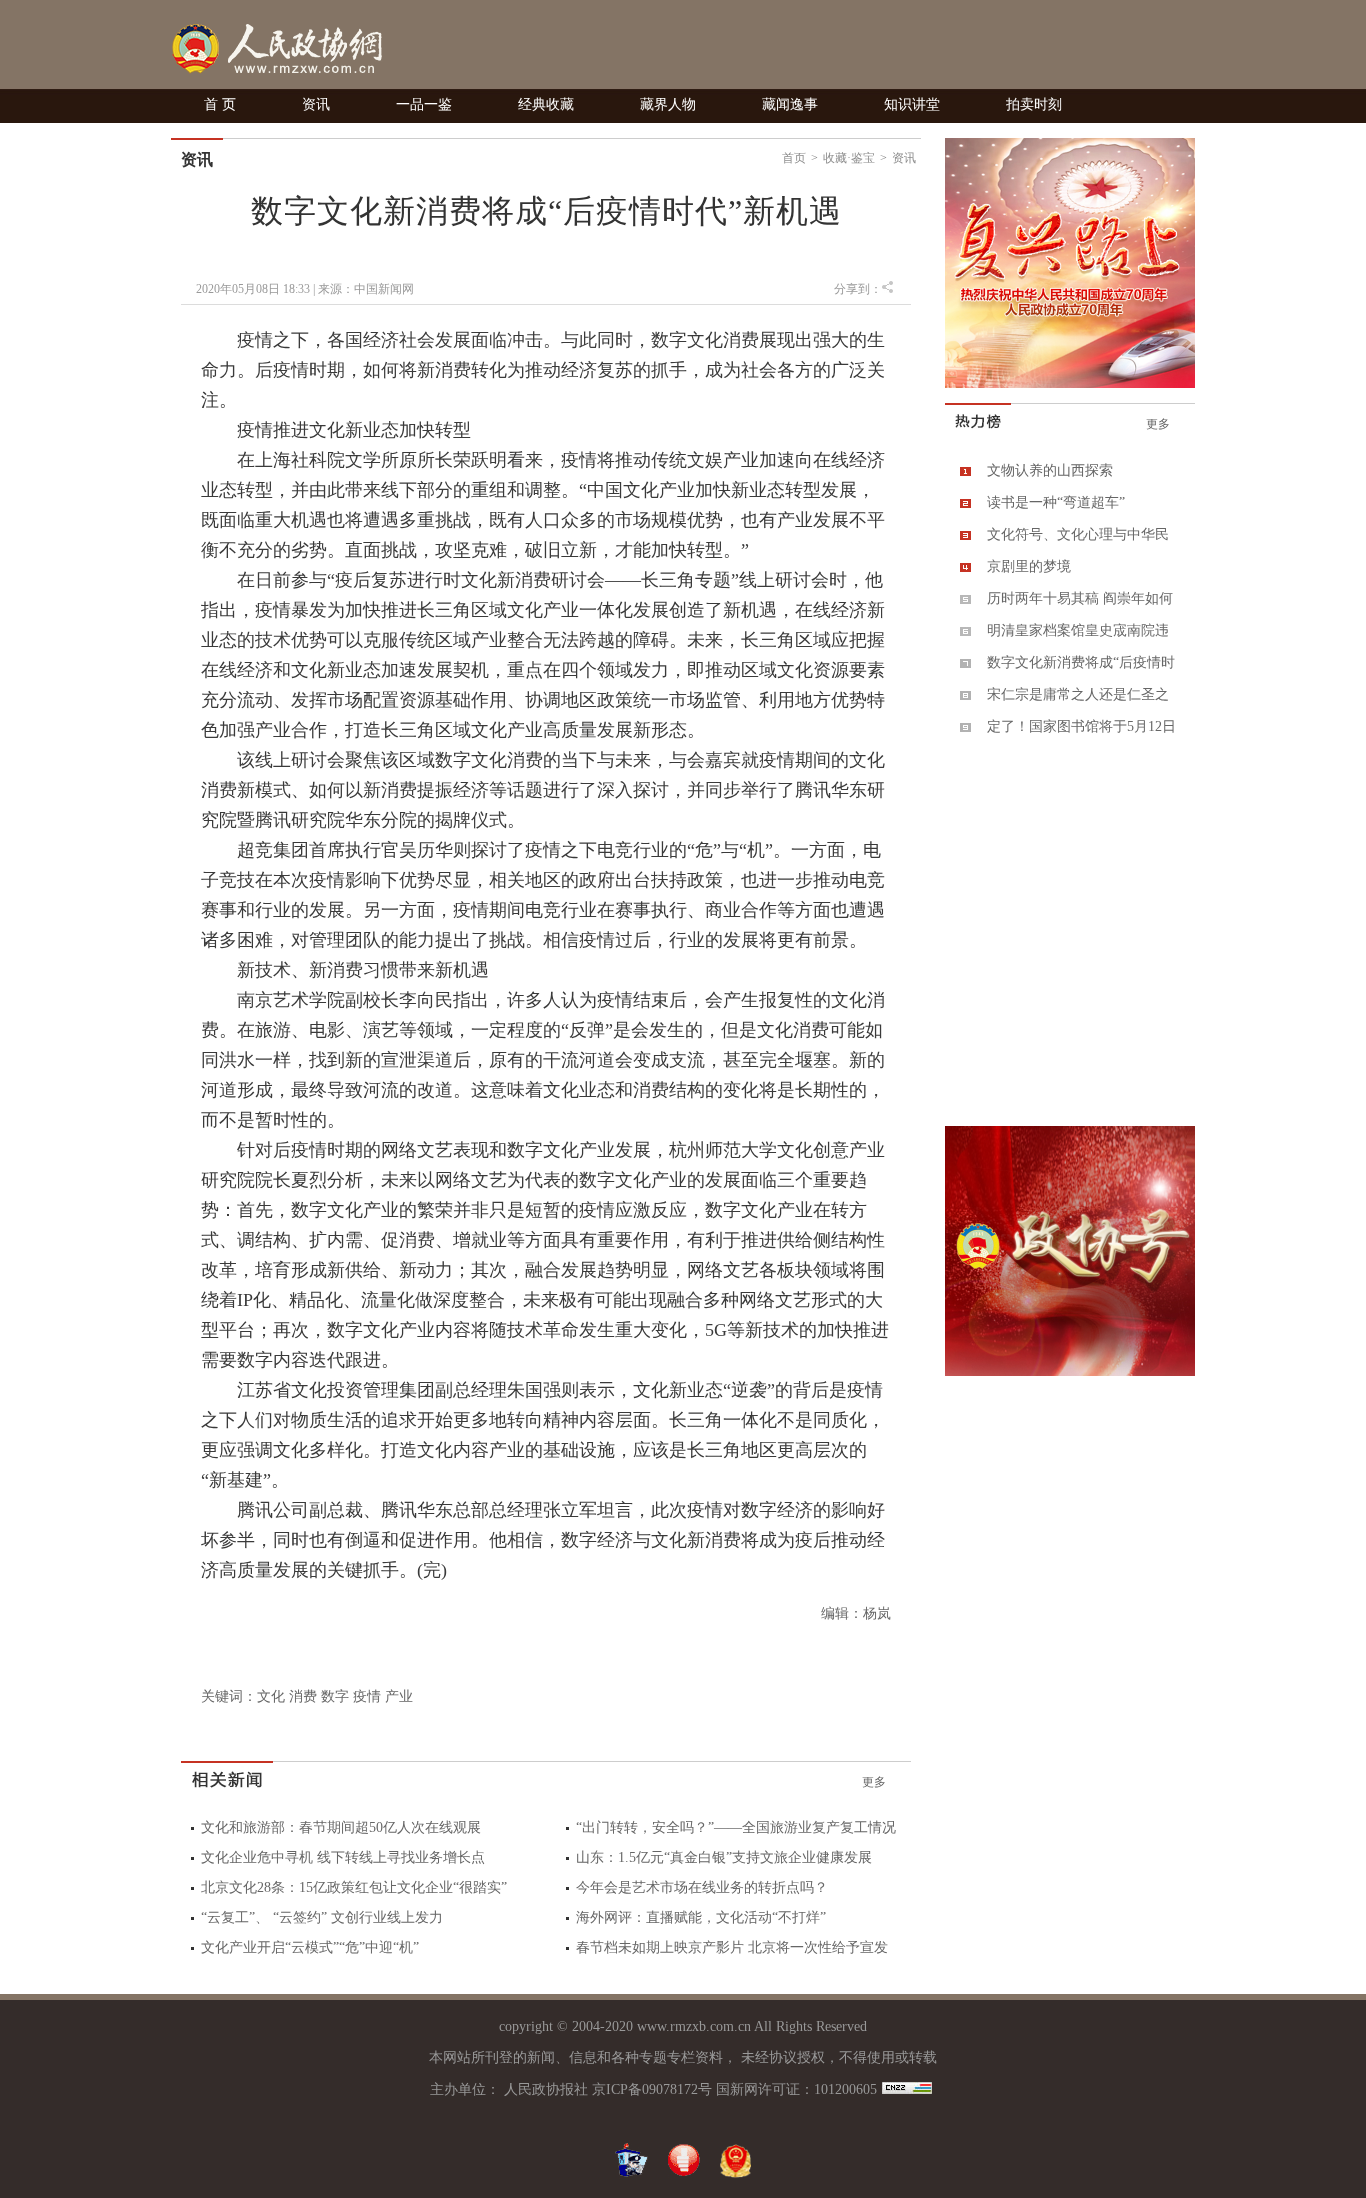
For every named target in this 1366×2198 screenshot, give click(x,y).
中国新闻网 (384, 289)
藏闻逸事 (790, 104)
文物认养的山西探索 (1050, 470)
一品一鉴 (424, 104)
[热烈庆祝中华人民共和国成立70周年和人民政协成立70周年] (1070, 384)
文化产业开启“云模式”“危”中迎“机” (310, 1947)
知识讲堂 (912, 104)
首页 (794, 158)
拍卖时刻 (1034, 104)
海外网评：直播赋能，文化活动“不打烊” (701, 1917)
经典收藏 (546, 104)
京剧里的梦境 (1029, 566)
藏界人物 (668, 104)
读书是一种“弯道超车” (1056, 502)
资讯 (316, 104)
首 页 (220, 104)
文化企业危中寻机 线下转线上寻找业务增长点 (343, 1857)
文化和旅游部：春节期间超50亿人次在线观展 (341, 1827)
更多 (874, 1782)
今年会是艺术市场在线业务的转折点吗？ (702, 1887)
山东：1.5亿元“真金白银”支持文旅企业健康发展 (724, 1857)
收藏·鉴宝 (849, 158)
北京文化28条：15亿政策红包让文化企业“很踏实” (354, 1887)
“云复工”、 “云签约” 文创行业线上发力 (322, 1917)
